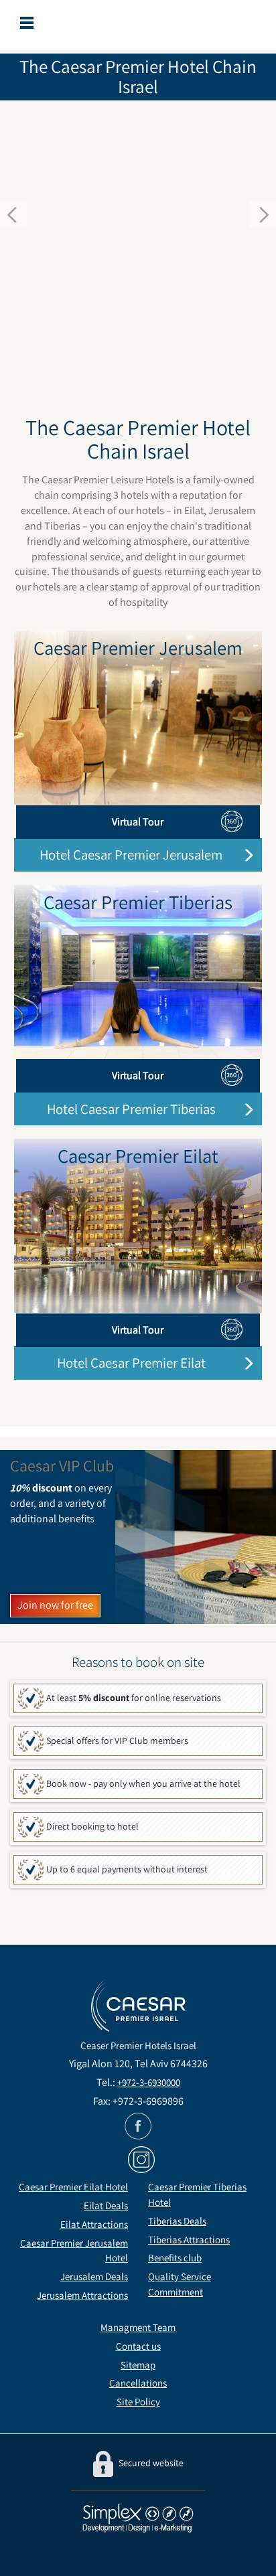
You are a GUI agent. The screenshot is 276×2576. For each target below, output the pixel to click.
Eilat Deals (106, 2205)
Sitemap (138, 2365)
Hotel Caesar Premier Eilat (131, 1363)
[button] (21, 223)
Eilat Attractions (94, 2224)
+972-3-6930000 (149, 2082)
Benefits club (175, 2258)
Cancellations (138, 2383)
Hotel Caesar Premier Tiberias (131, 1109)
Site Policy (138, 2402)
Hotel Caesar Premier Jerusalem (131, 855)
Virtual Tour (138, 822)
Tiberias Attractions (189, 2240)
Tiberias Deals (177, 2221)
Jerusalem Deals (94, 2276)
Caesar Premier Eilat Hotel (73, 2187)
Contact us (138, 2346)
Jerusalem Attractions (82, 2295)
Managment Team (138, 2327)
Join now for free (55, 1605)
